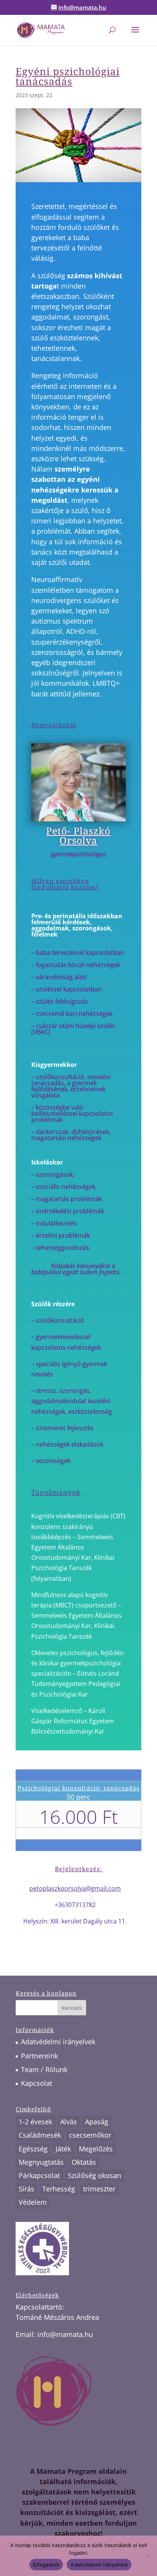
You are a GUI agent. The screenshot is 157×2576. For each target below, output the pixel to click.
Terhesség (59, 2189)
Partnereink (39, 2056)
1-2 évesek (35, 2122)
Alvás (69, 2122)
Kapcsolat (37, 2083)
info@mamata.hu (65, 2334)
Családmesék (40, 2135)
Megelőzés (96, 2149)
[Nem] (147, 2556)
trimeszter (99, 2189)
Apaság (97, 2122)
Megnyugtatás (41, 2162)
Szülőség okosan (95, 2175)
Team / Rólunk (44, 2069)
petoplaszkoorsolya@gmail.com (75, 1888)
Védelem (33, 2202)
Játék (63, 2149)
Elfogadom (46, 2565)
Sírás (26, 2189)
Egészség (33, 2149)
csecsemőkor (90, 2135)
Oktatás (84, 2162)
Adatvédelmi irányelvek (58, 2042)
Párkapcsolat (39, 2175)
